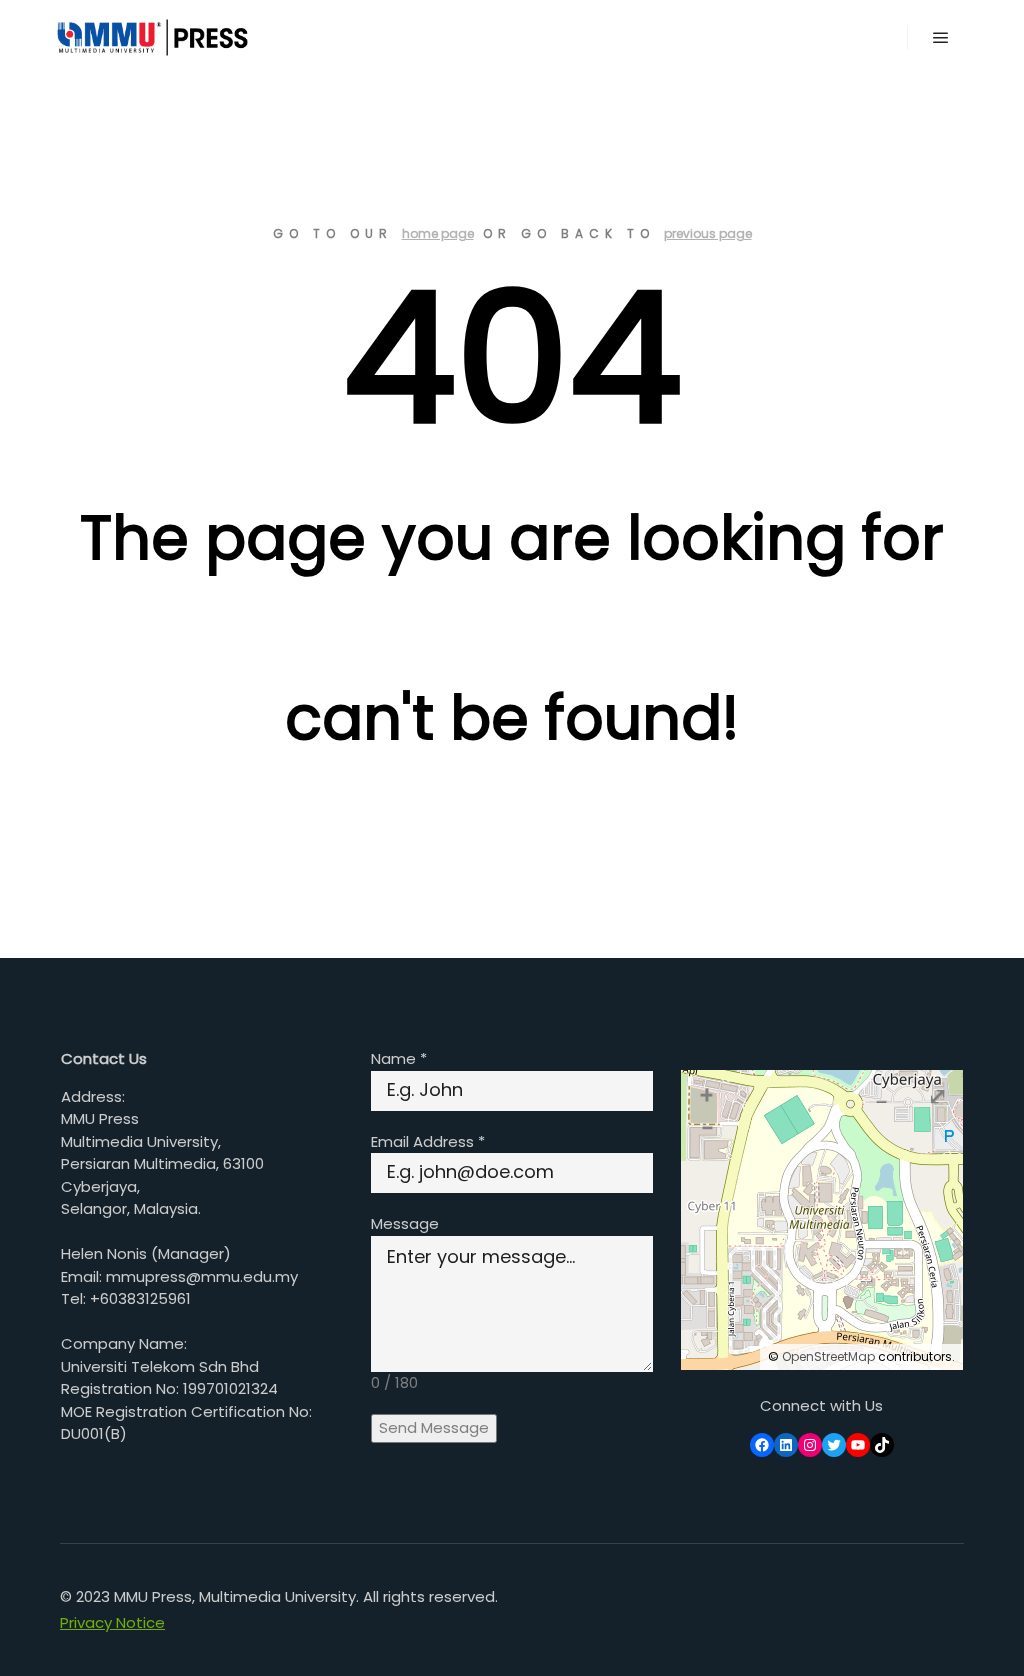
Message (405, 1223)
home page (438, 233)
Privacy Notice (112, 1622)
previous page (708, 233)
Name (399, 1058)
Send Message (434, 1427)
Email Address (428, 1141)
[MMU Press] (150, 37)
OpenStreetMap (828, 1356)
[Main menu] (941, 38)
